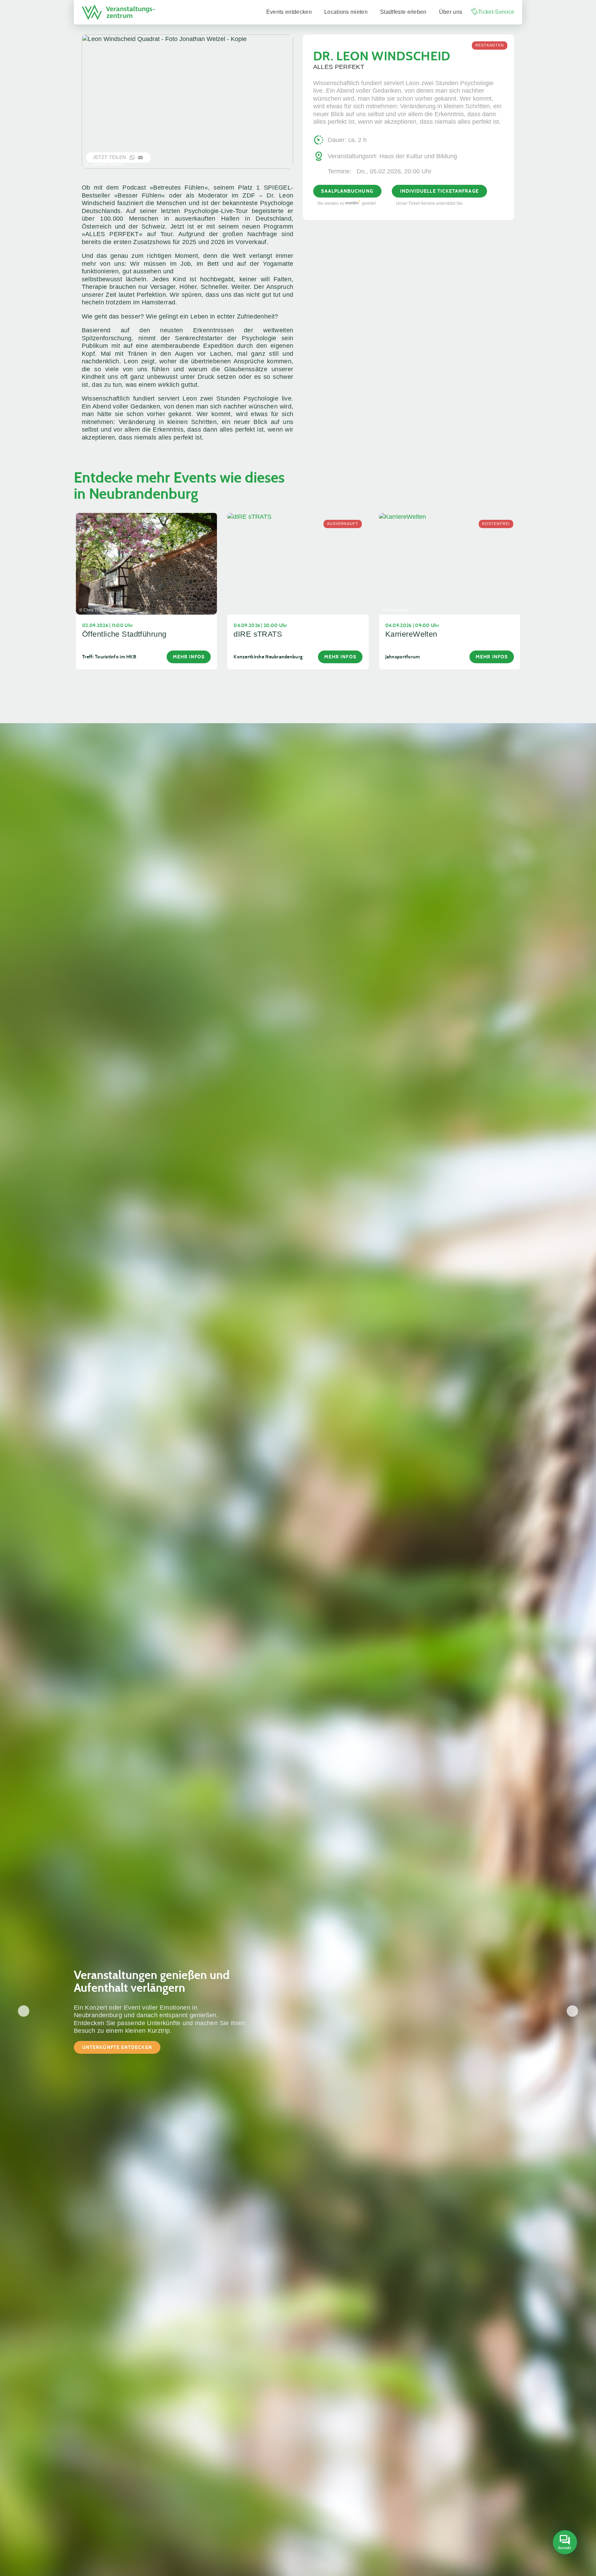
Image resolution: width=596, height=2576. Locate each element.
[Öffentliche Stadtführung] (146, 563)
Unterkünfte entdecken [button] (117, 2047)
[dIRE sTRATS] (298, 563)
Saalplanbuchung (347, 191)
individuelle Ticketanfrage (439, 191)
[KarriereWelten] (450, 563)
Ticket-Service (496, 12)
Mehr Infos (189, 657)
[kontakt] (565, 2543)
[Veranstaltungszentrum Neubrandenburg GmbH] (118, 12)
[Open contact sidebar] (564, 2543)
